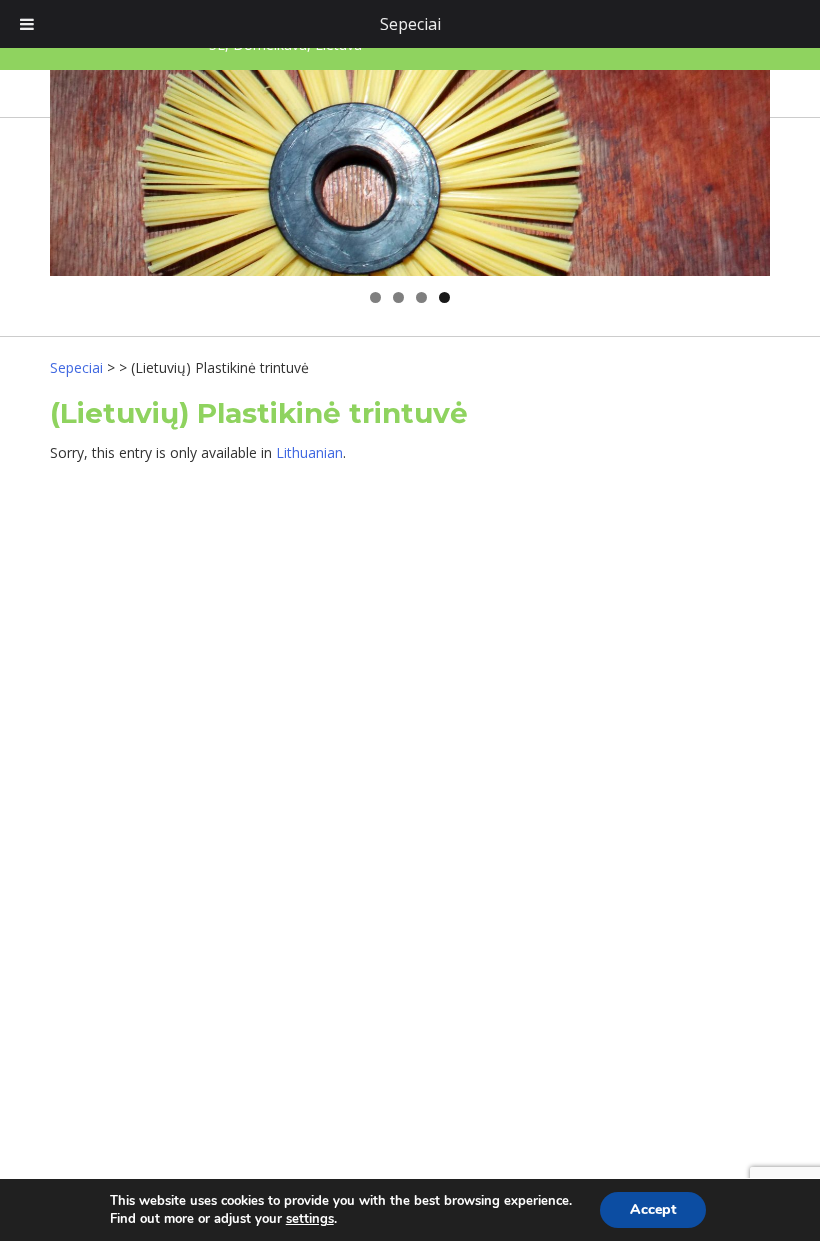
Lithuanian (309, 452)
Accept (653, 1209)
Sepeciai (410, 24)
